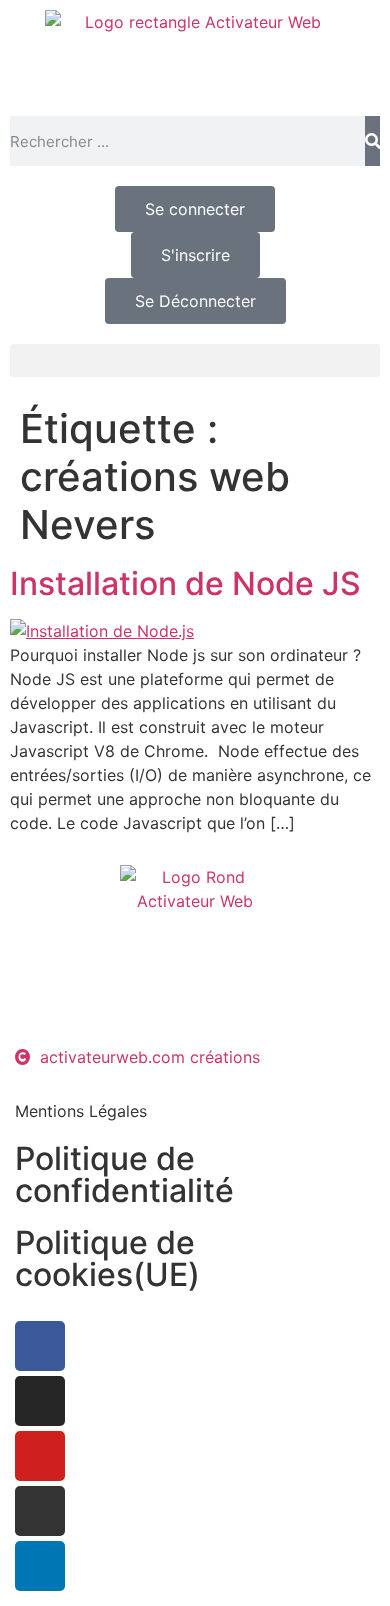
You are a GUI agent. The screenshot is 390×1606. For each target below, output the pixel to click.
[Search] (372, 141)
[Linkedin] (40, 1566)
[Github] (40, 1511)
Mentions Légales (81, 1111)
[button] (195, 360)
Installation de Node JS (185, 583)
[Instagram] (40, 1401)
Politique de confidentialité (124, 1174)
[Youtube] (40, 1456)
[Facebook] (40, 1346)
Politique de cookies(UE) (107, 1258)
